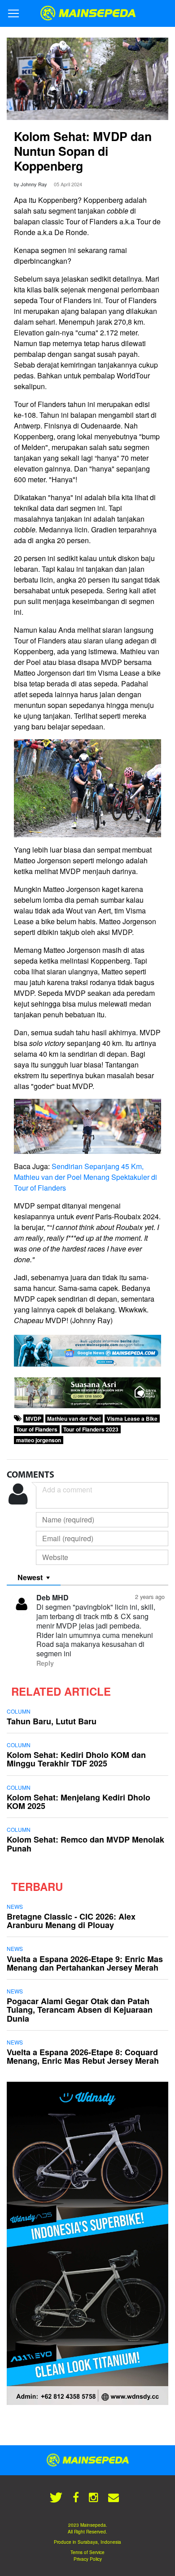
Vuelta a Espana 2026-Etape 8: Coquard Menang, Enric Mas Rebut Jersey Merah (83, 2056)
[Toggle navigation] (13, 13)
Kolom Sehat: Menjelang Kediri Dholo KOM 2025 (79, 1802)
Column (19, 1711)
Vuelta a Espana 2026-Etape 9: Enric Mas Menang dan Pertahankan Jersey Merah (85, 1963)
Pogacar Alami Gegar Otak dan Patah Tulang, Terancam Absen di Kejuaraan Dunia (80, 2010)
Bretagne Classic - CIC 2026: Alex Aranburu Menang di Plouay (71, 1921)
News (15, 1906)
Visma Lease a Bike (132, 1419)
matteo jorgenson (39, 1440)
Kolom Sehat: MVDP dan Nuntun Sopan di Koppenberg (83, 151)
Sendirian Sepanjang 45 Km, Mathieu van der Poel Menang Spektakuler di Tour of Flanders (85, 1177)
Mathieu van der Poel (74, 1419)
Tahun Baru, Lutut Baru (52, 1721)
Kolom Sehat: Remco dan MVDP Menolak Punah (85, 1844)
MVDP (33, 1419)
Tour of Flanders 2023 (91, 1429)
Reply (45, 1663)
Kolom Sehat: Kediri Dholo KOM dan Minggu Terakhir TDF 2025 (76, 1759)
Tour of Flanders (37, 1429)
